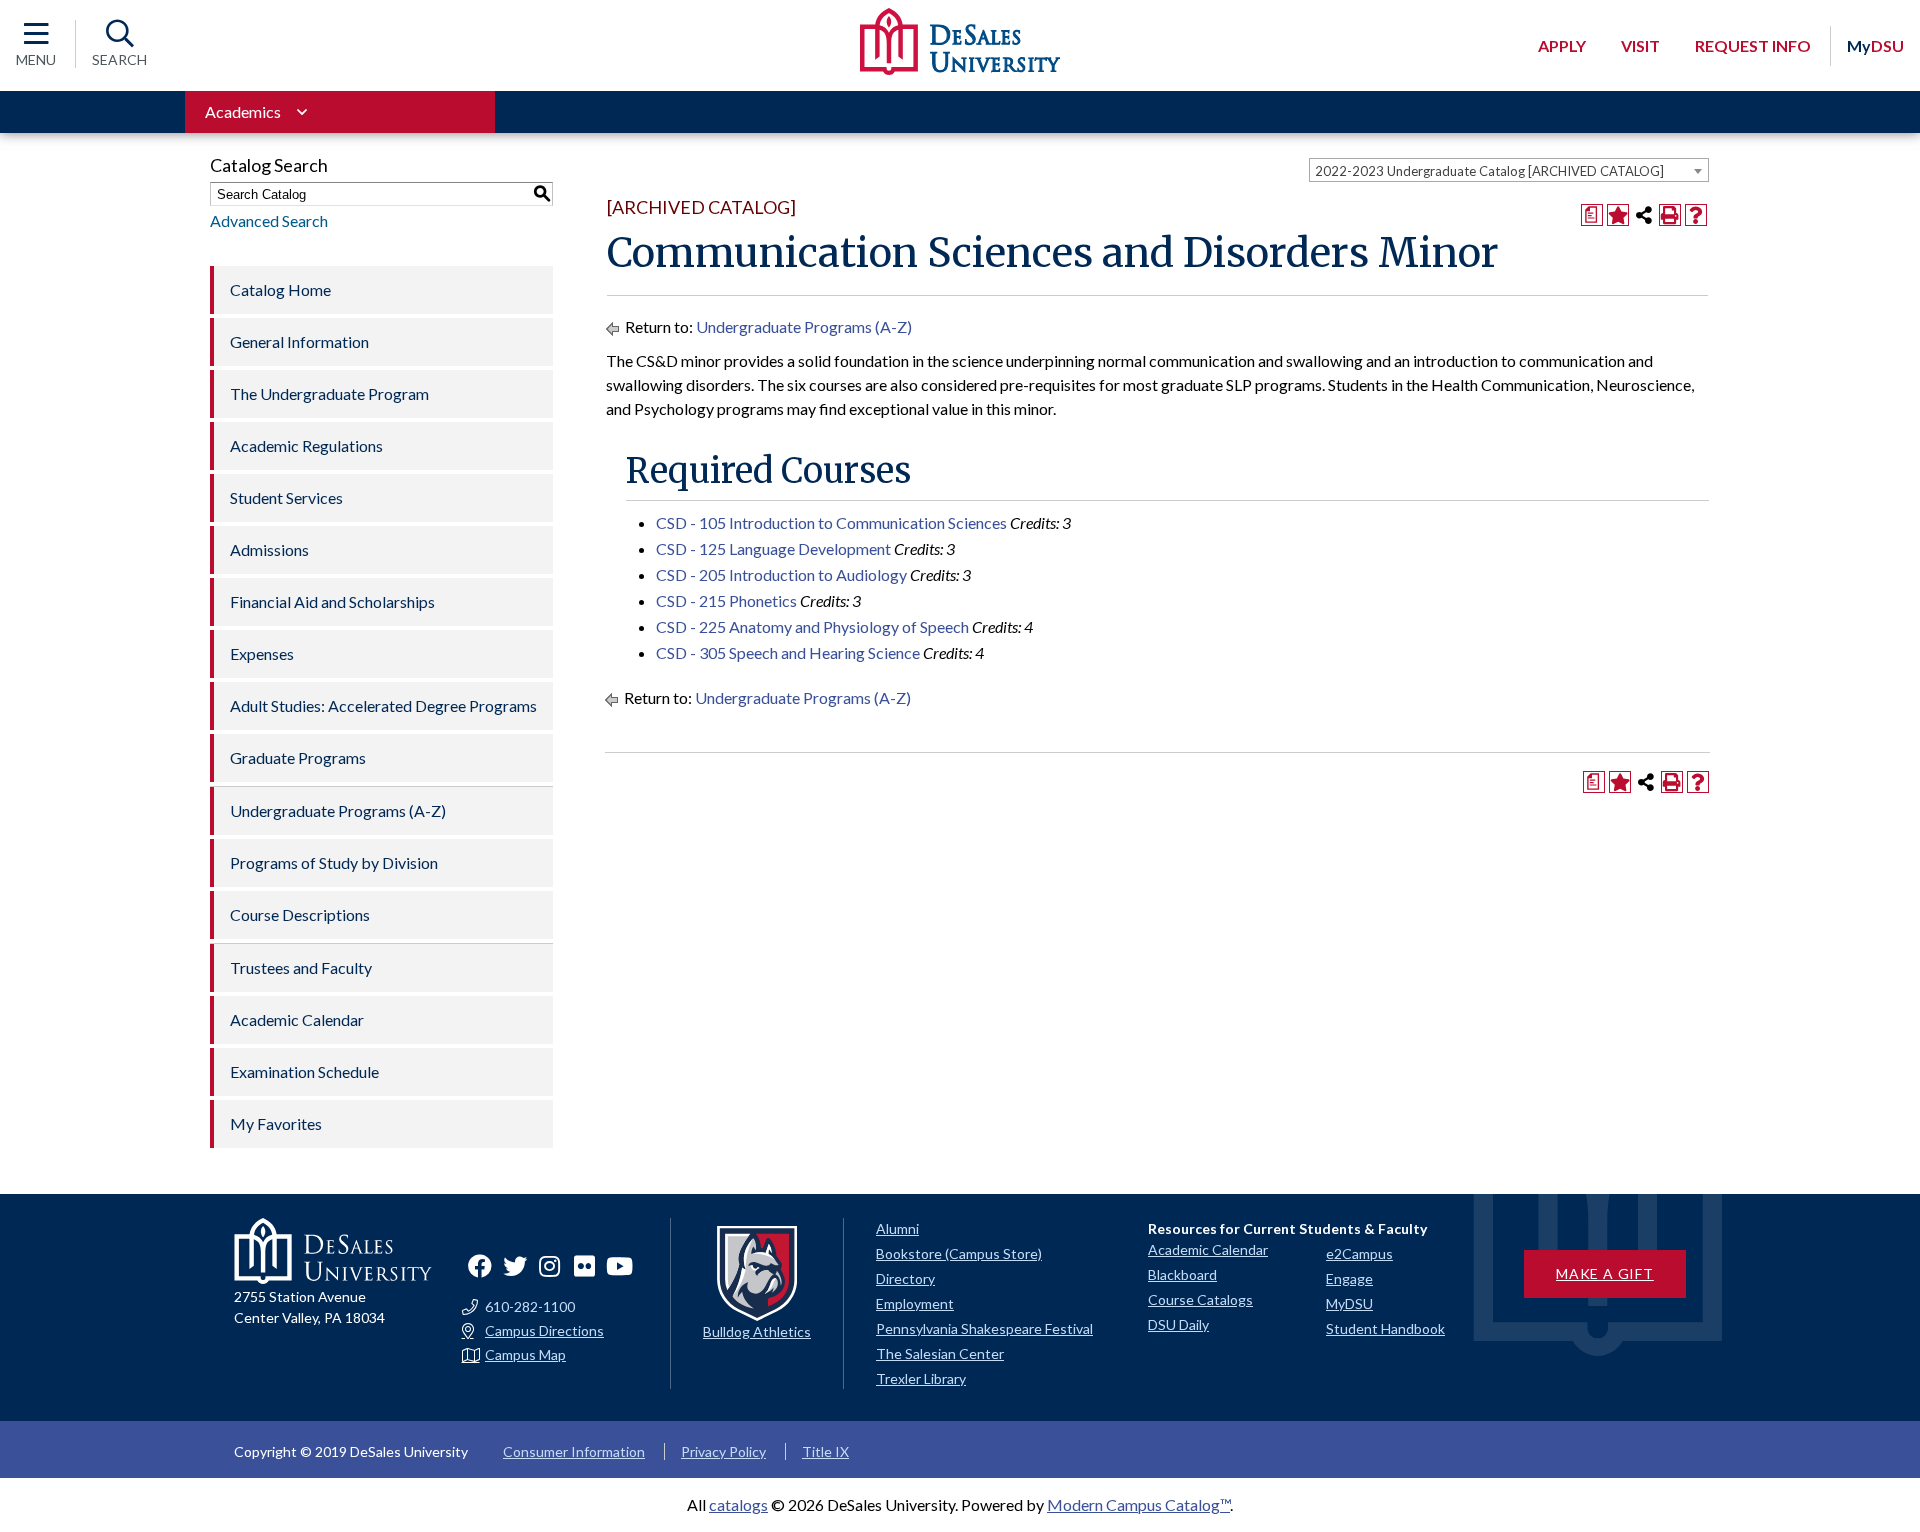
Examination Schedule (304, 1071)
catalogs (738, 1504)
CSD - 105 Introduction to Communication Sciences (831, 522)
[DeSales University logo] (960, 41)
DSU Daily (1178, 1324)
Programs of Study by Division (334, 862)
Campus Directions (544, 1331)
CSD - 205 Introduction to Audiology (781, 574)
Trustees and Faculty (301, 967)
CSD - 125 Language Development (773, 548)
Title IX (825, 1451)
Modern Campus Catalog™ (1138, 1504)
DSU (1875, 45)
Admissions (269, 549)
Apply (1562, 45)
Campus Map (525, 1355)
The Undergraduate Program (329, 393)
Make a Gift (1605, 1273)
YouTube (620, 1266)
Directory (905, 1278)
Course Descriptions (300, 914)
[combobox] (1509, 170)
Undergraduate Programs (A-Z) (338, 810)
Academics (243, 111)
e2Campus (1359, 1253)
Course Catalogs (1200, 1299)
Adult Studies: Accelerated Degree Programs (383, 705)
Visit (1640, 45)
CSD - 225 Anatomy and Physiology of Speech (812, 626)
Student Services (286, 497)
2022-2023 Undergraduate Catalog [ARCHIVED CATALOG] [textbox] (1489, 171)
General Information (299, 341)
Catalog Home (280, 289)
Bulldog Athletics (757, 1331)
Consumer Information (574, 1451)
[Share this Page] (1644, 215)
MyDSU (1349, 1303)
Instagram (550, 1266)
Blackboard (1182, 1274)
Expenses (262, 653)
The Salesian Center (940, 1353)
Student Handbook (1385, 1328)
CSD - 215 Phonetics (726, 600)
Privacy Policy (723, 1451)
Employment (915, 1303)
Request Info (1753, 45)
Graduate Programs (298, 757)
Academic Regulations (306, 445)
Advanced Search (269, 220)
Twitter (515, 1266)
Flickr (585, 1266)
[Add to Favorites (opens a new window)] (1618, 215)
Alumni (897, 1228)
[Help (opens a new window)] (1696, 215)
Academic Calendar (297, 1019)
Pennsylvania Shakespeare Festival (984, 1328)
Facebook (480, 1266)
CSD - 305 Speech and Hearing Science (788, 652)
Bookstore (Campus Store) (959, 1253)
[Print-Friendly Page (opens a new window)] (1670, 215)
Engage (1349, 1278)
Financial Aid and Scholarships (332, 601)
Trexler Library (921, 1378)
